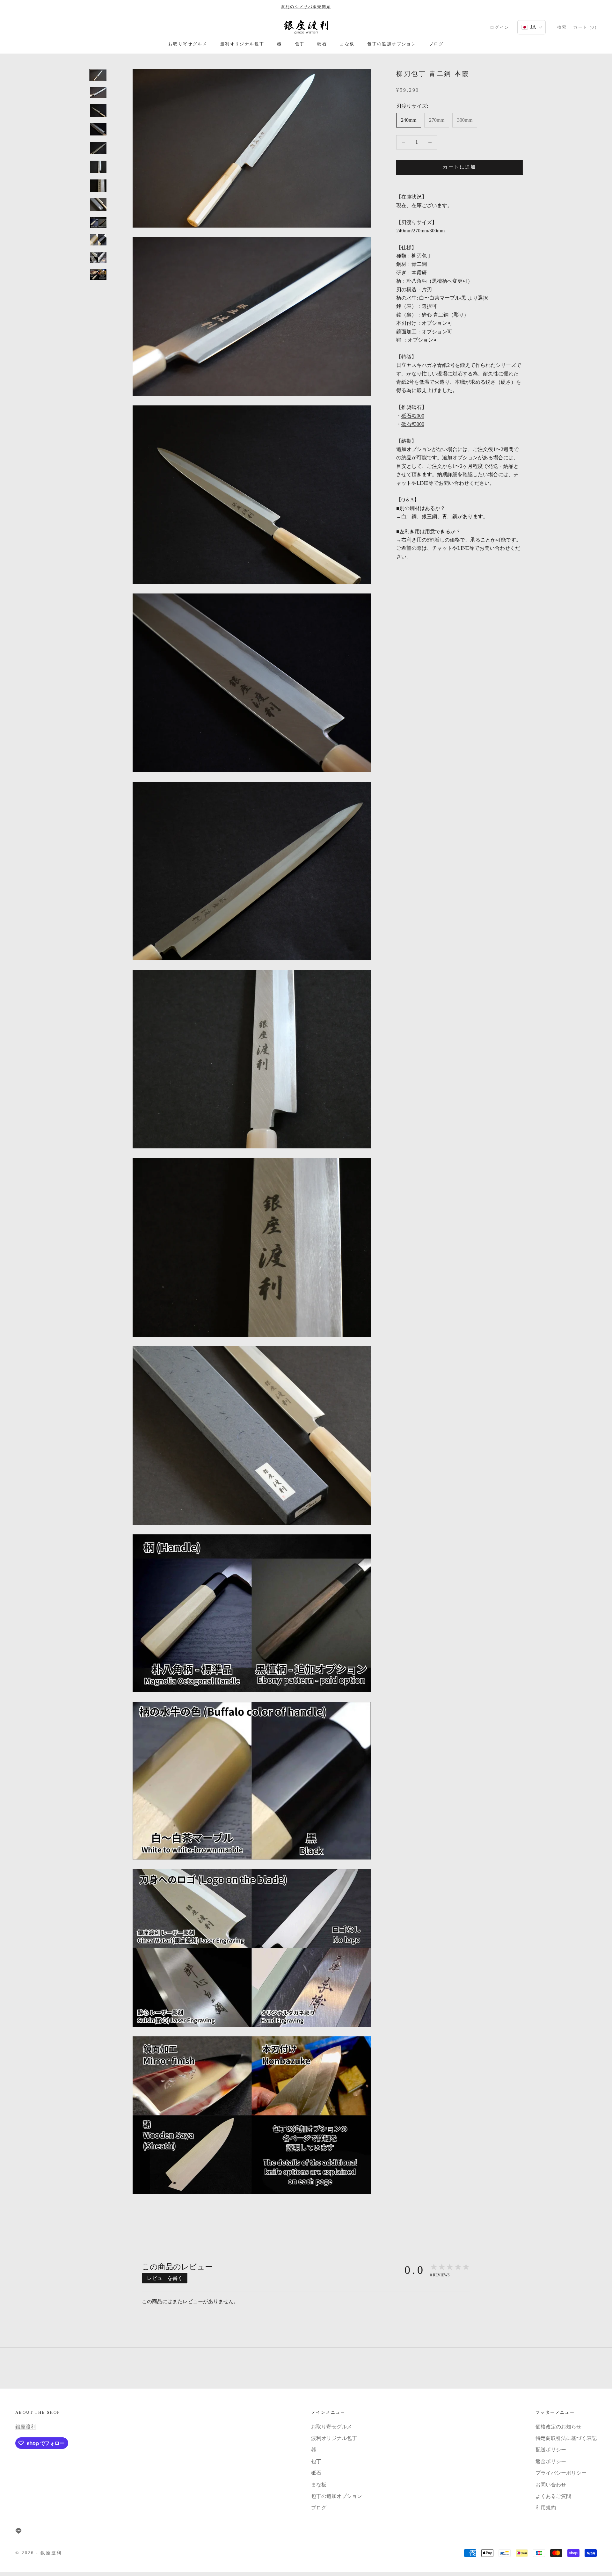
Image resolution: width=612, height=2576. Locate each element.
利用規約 (546, 2508)
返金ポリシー (551, 2461)
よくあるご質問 (553, 2496)
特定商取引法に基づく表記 (566, 2438)
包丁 (300, 44)
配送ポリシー (551, 2450)
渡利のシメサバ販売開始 (306, 7)
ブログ (436, 44)
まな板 (347, 44)
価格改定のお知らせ (558, 2427)
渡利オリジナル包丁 (242, 44)
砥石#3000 (413, 424)
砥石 (322, 44)
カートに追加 (459, 167)
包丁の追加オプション (392, 44)
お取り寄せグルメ (188, 44)
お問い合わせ (551, 2485)
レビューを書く (165, 2278)
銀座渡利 (25, 2427)
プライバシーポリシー (561, 2473)
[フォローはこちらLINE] (18, 2531)
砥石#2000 (413, 415)
